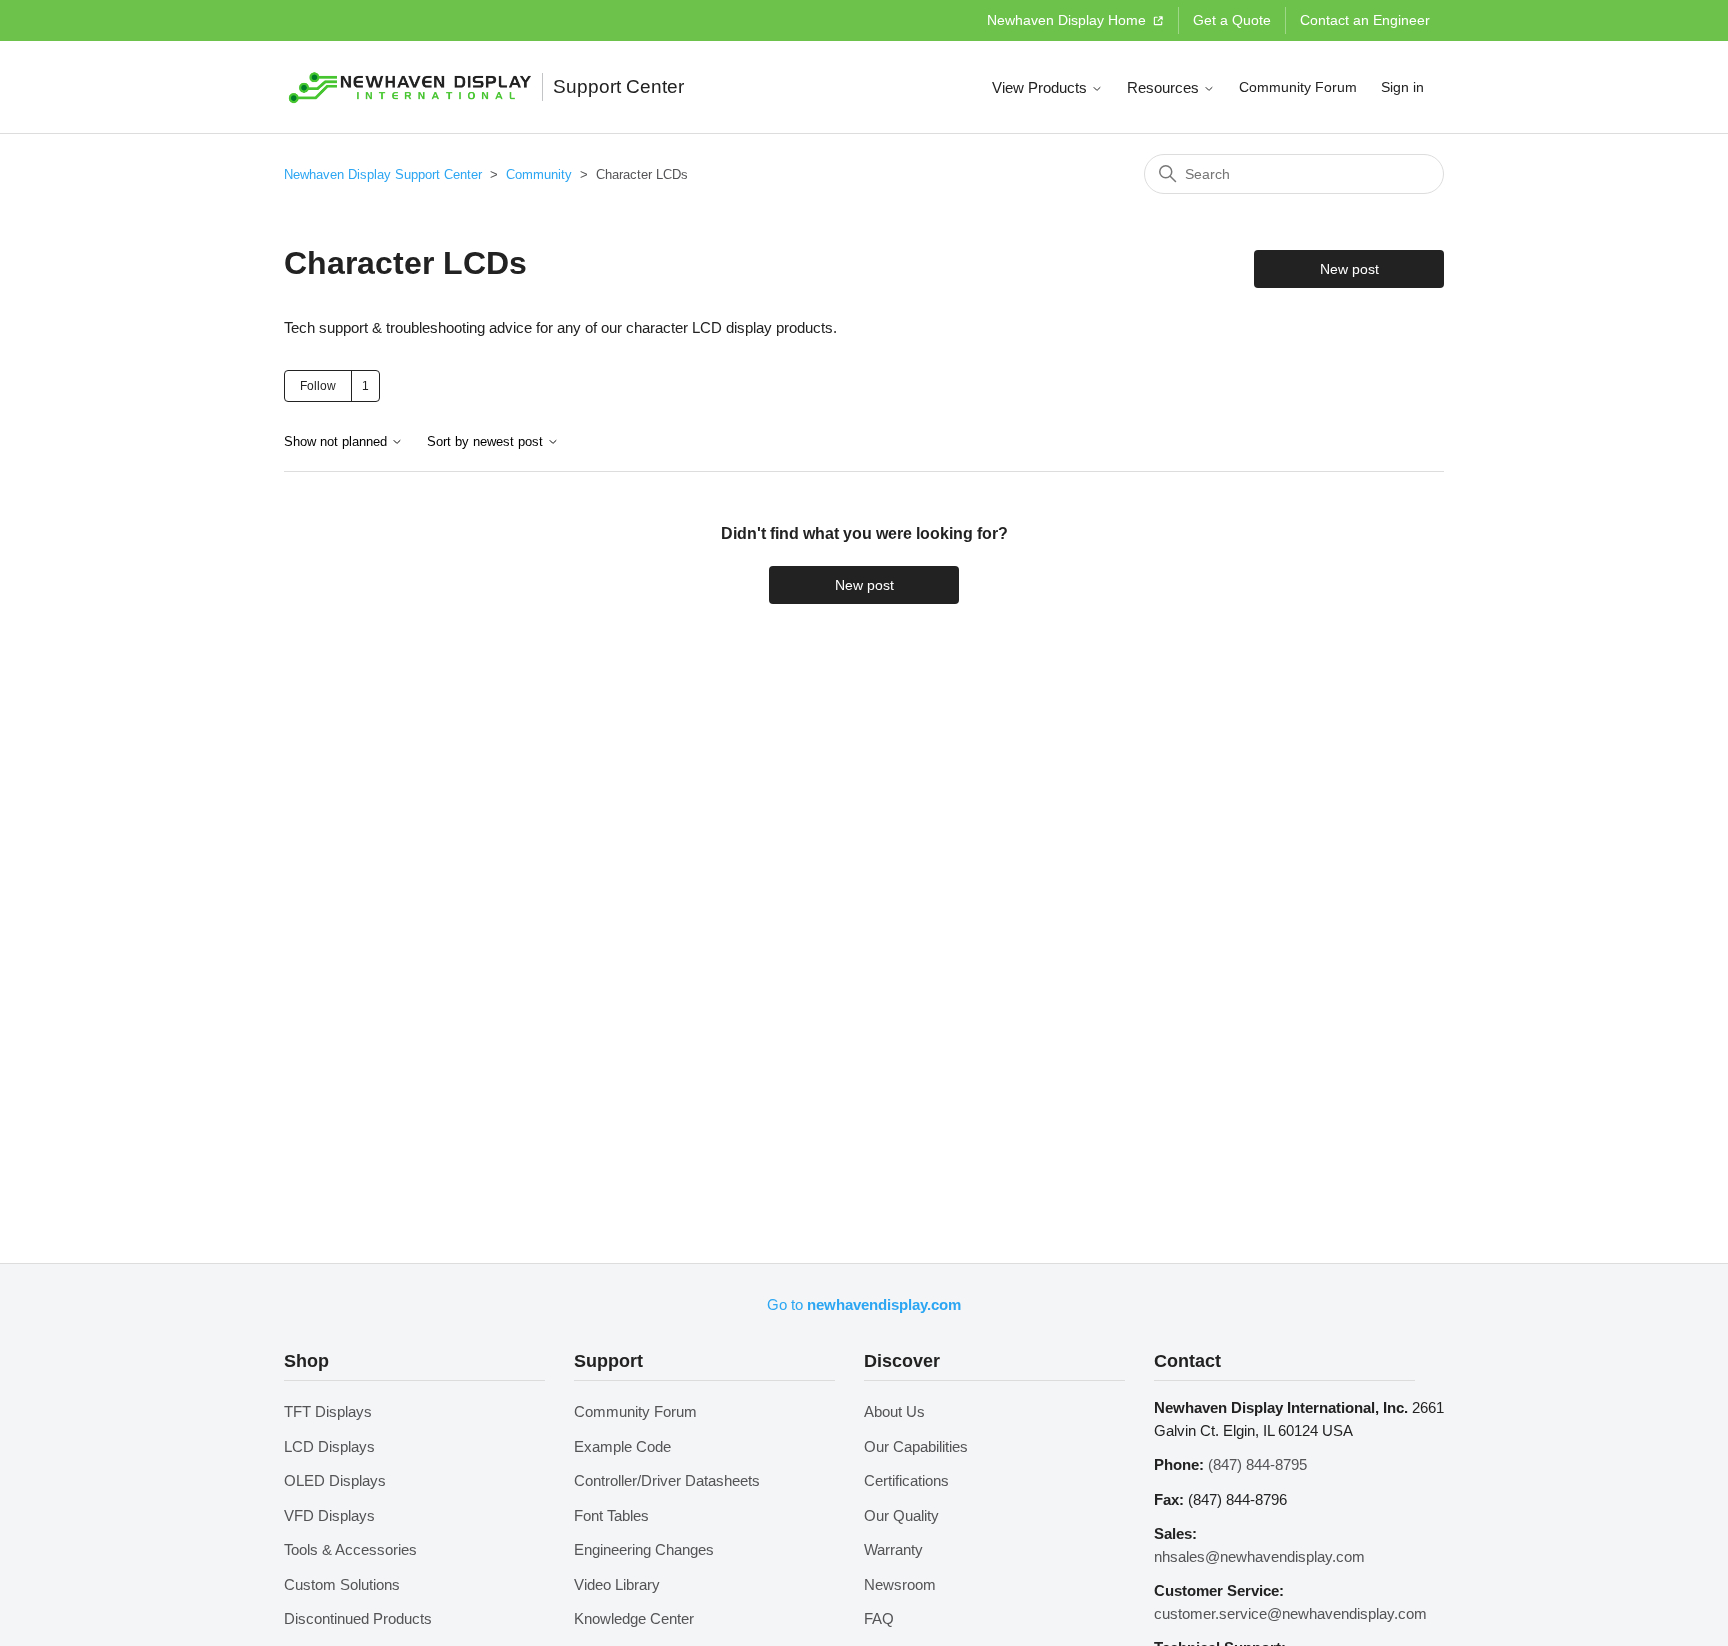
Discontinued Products (358, 1618)
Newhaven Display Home (1068, 20)
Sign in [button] (1402, 87)
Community (539, 174)
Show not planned (337, 442)
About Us (894, 1411)
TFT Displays (328, 1411)
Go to (864, 1304)
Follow (318, 386)
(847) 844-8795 (1257, 1464)
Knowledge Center (634, 1618)
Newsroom (900, 1584)
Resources (1165, 87)
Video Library (617, 1584)
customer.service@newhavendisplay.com (1290, 1613)
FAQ (879, 1618)
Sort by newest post (487, 442)
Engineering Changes (644, 1549)
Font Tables (611, 1515)
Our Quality (901, 1515)
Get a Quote (1232, 20)
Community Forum (1298, 87)
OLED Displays (335, 1480)
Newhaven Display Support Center (383, 174)
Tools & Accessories (350, 1549)
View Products (1041, 87)
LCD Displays (329, 1446)
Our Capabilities (916, 1446)
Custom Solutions (342, 1584)
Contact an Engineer (1365, 20)
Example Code (622, 1446)
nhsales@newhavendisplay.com (1259, 1556)
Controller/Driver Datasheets (667, 1480)
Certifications (906, 1480)
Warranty (893, 1549)
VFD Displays (329, 1515)
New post (1349, 269)
